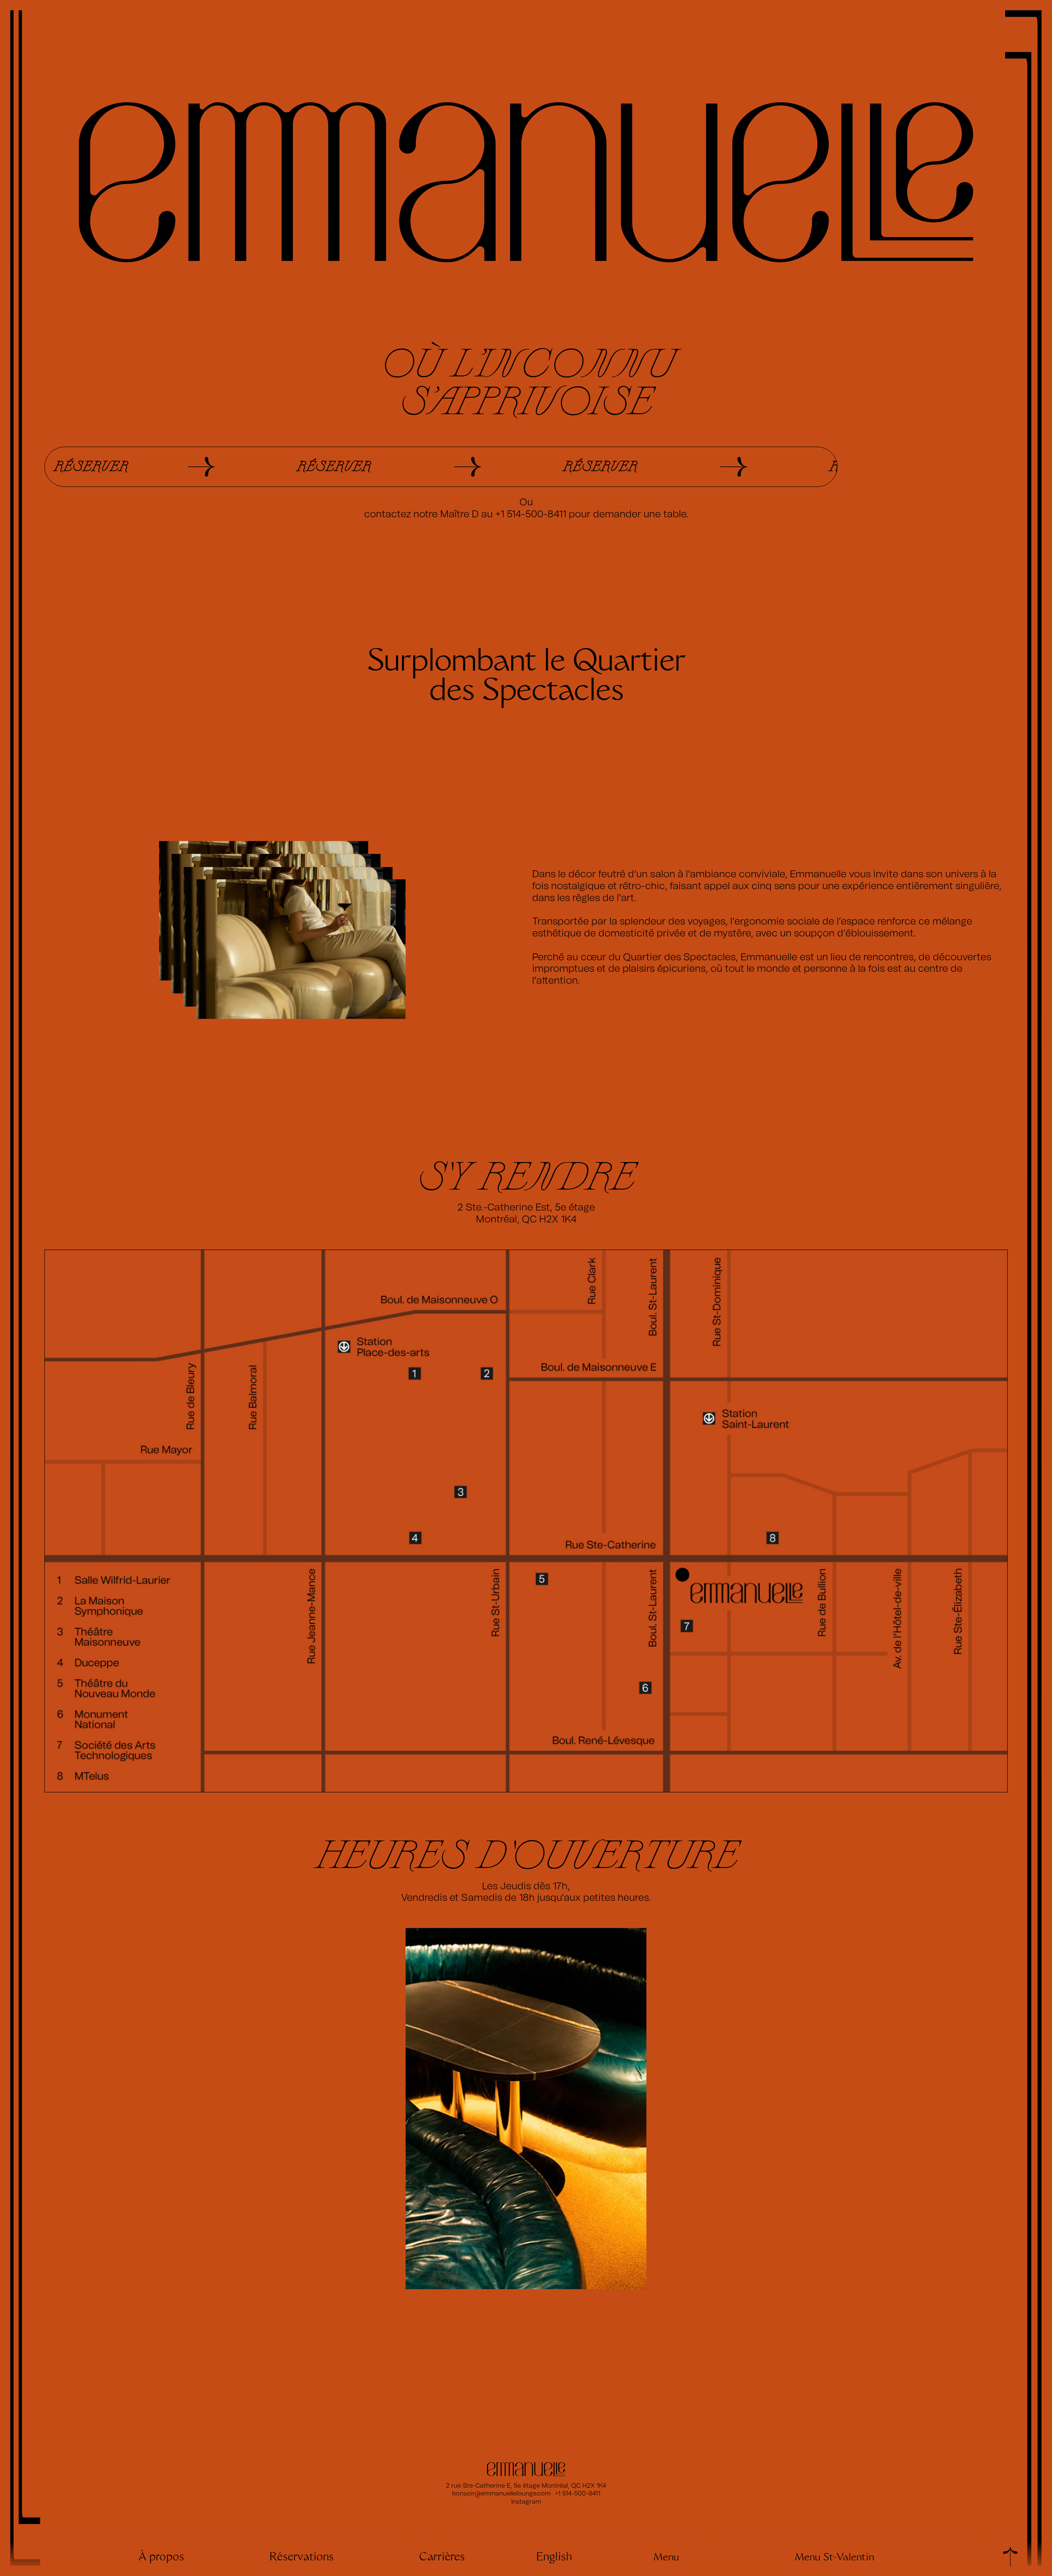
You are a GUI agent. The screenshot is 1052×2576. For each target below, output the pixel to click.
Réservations (302, 2558)
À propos (161, 2558)
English (554, 2558)
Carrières (442, 2558)
